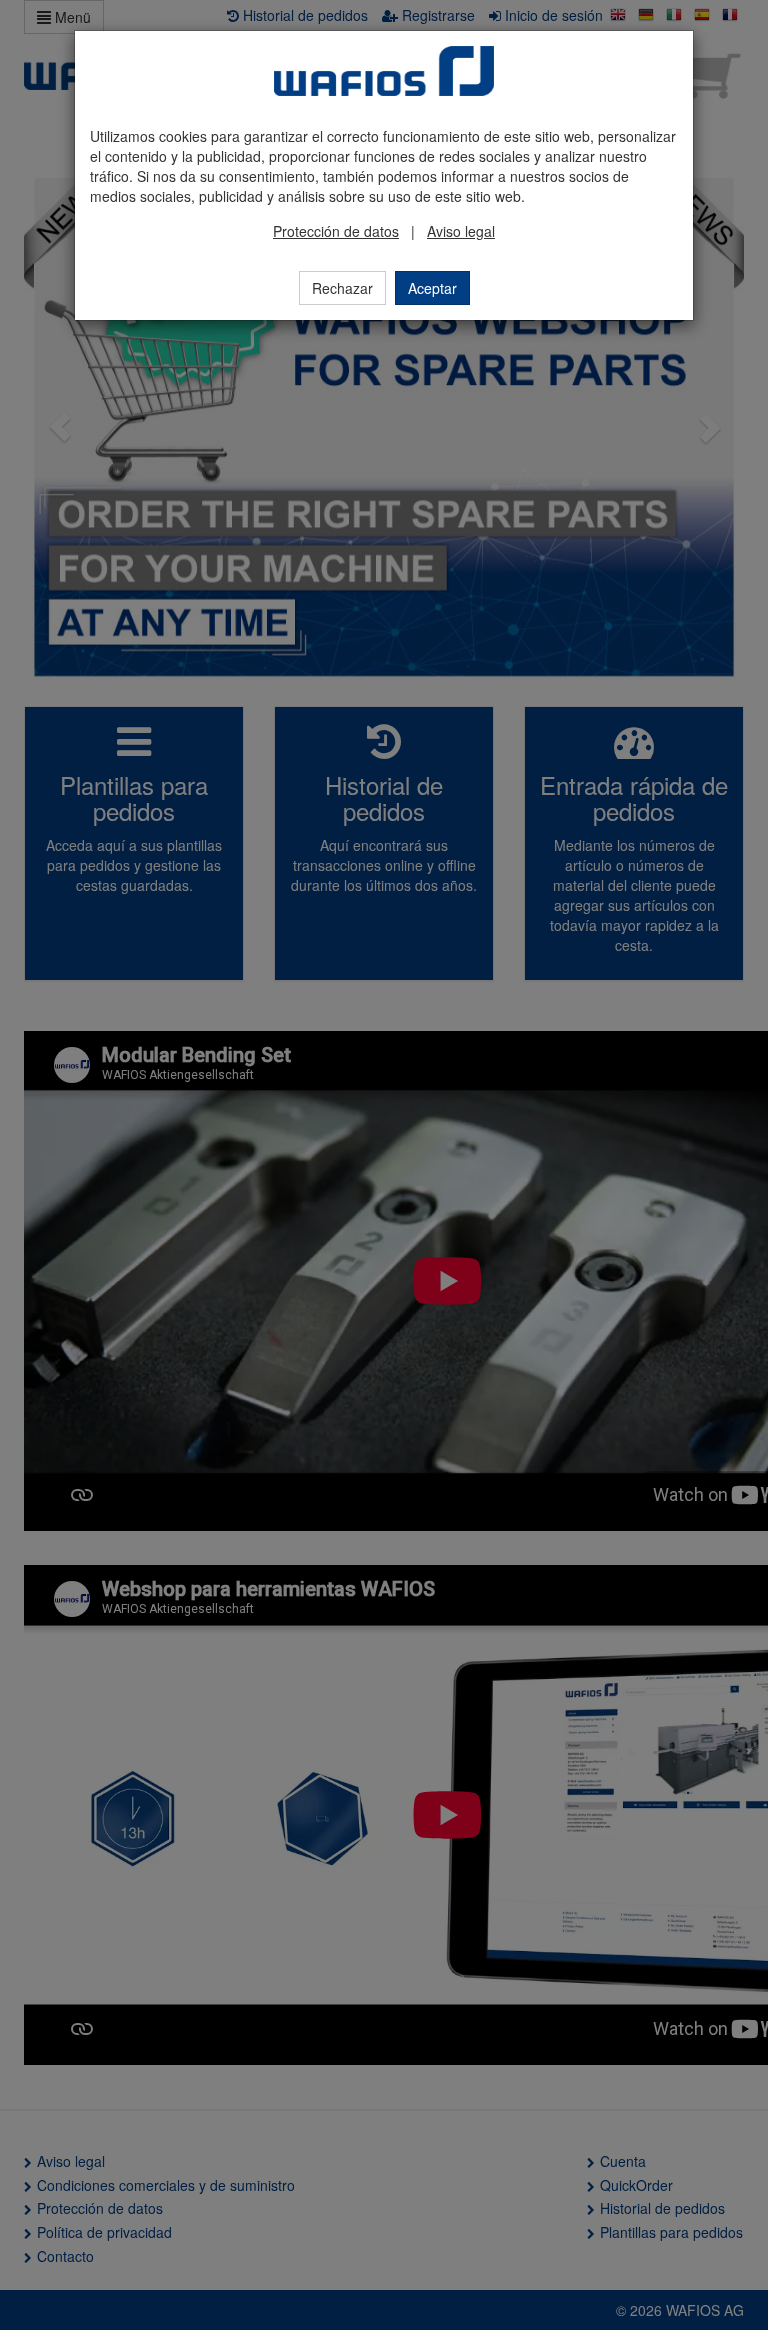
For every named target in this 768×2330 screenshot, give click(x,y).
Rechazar (342, 288)
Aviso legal (461, 231)
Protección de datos (336, 231)
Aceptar (432, 288)
